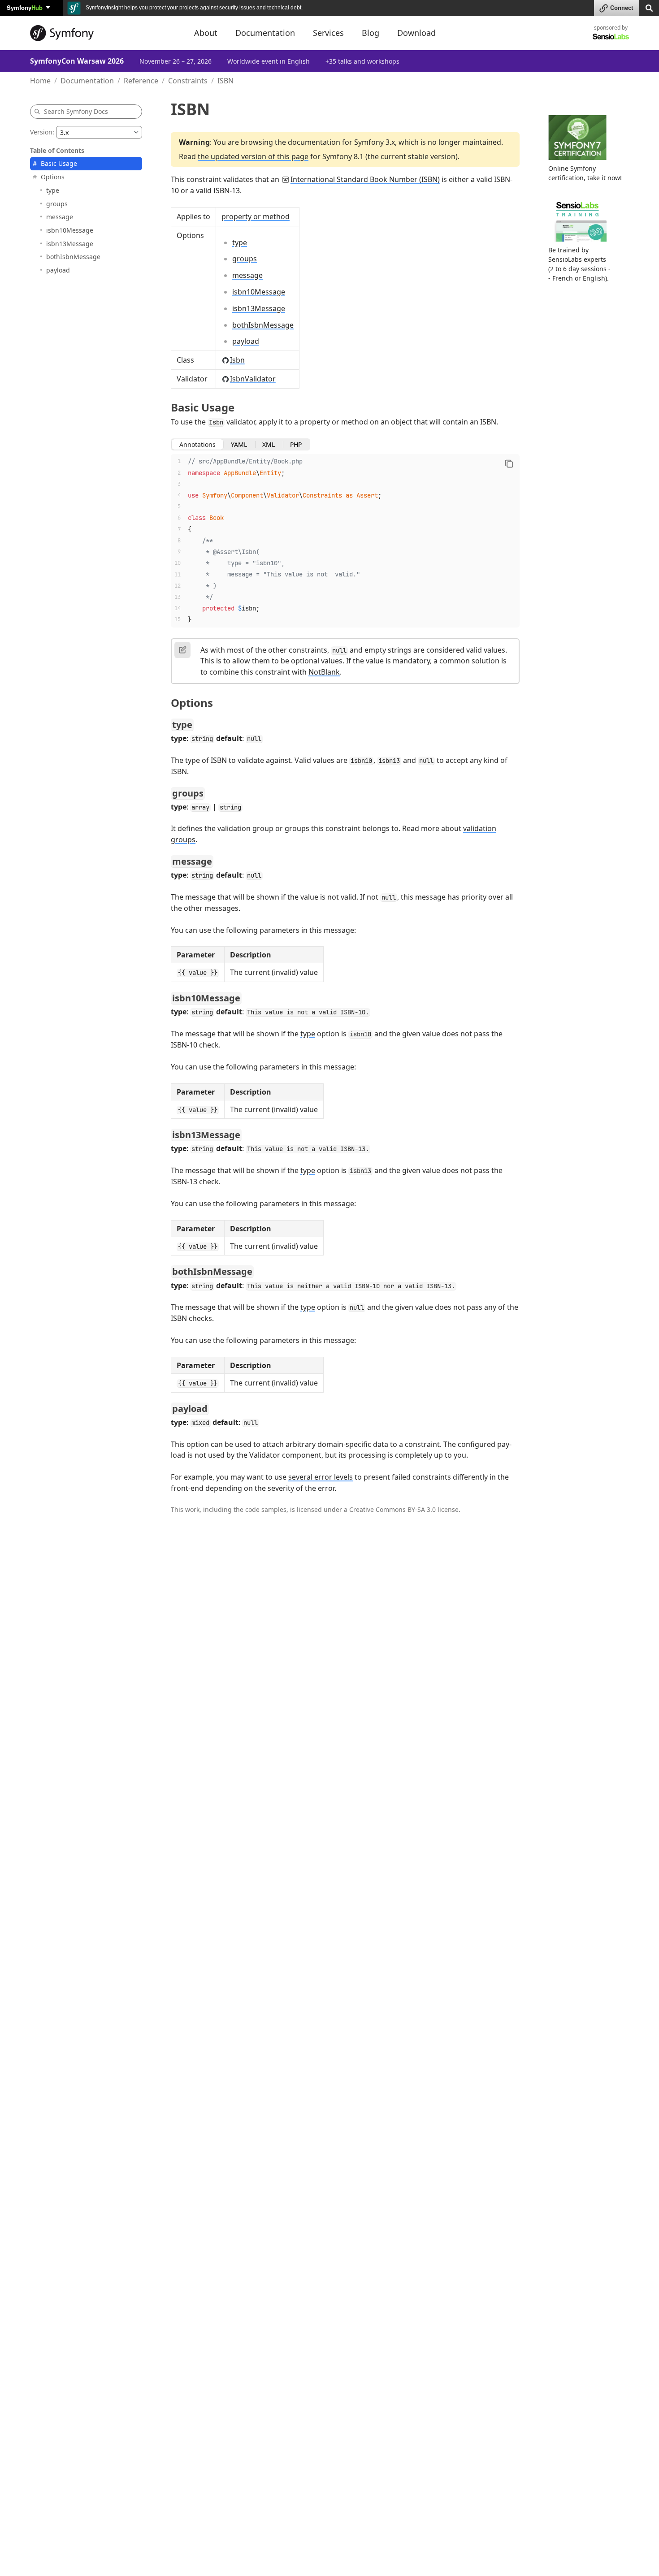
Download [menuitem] (416, 33)
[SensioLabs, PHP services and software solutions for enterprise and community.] (611, 36)
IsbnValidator (253, 379)
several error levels (321, 1477)
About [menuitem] (206, 33)
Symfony (25, 7)
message (60, 217)
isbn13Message (70, 243)
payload (58, 270)
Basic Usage (59, 163)
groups (57, 203)
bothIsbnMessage (73, 257)
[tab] (197, 445)
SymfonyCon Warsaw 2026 (77, 61)
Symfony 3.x (375, 142)
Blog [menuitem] (371, 33)
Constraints (188, 81)
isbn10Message (70, 230)
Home (40, 81)
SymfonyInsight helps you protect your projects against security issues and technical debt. (193, 8)
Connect (622, 8)
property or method (256, 216)
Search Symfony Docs (76, 111)
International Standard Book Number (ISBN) (365, 179)
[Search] (649, 7)
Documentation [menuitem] (265, 33)
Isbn (237, 360)
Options (53, 177)
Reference (141, 81)
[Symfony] (104, 33)
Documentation (87, 81)
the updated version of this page (253, 156)
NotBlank (324, 672)
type (53, 190)
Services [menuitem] (328, 33)
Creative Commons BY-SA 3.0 (392, 1509)
